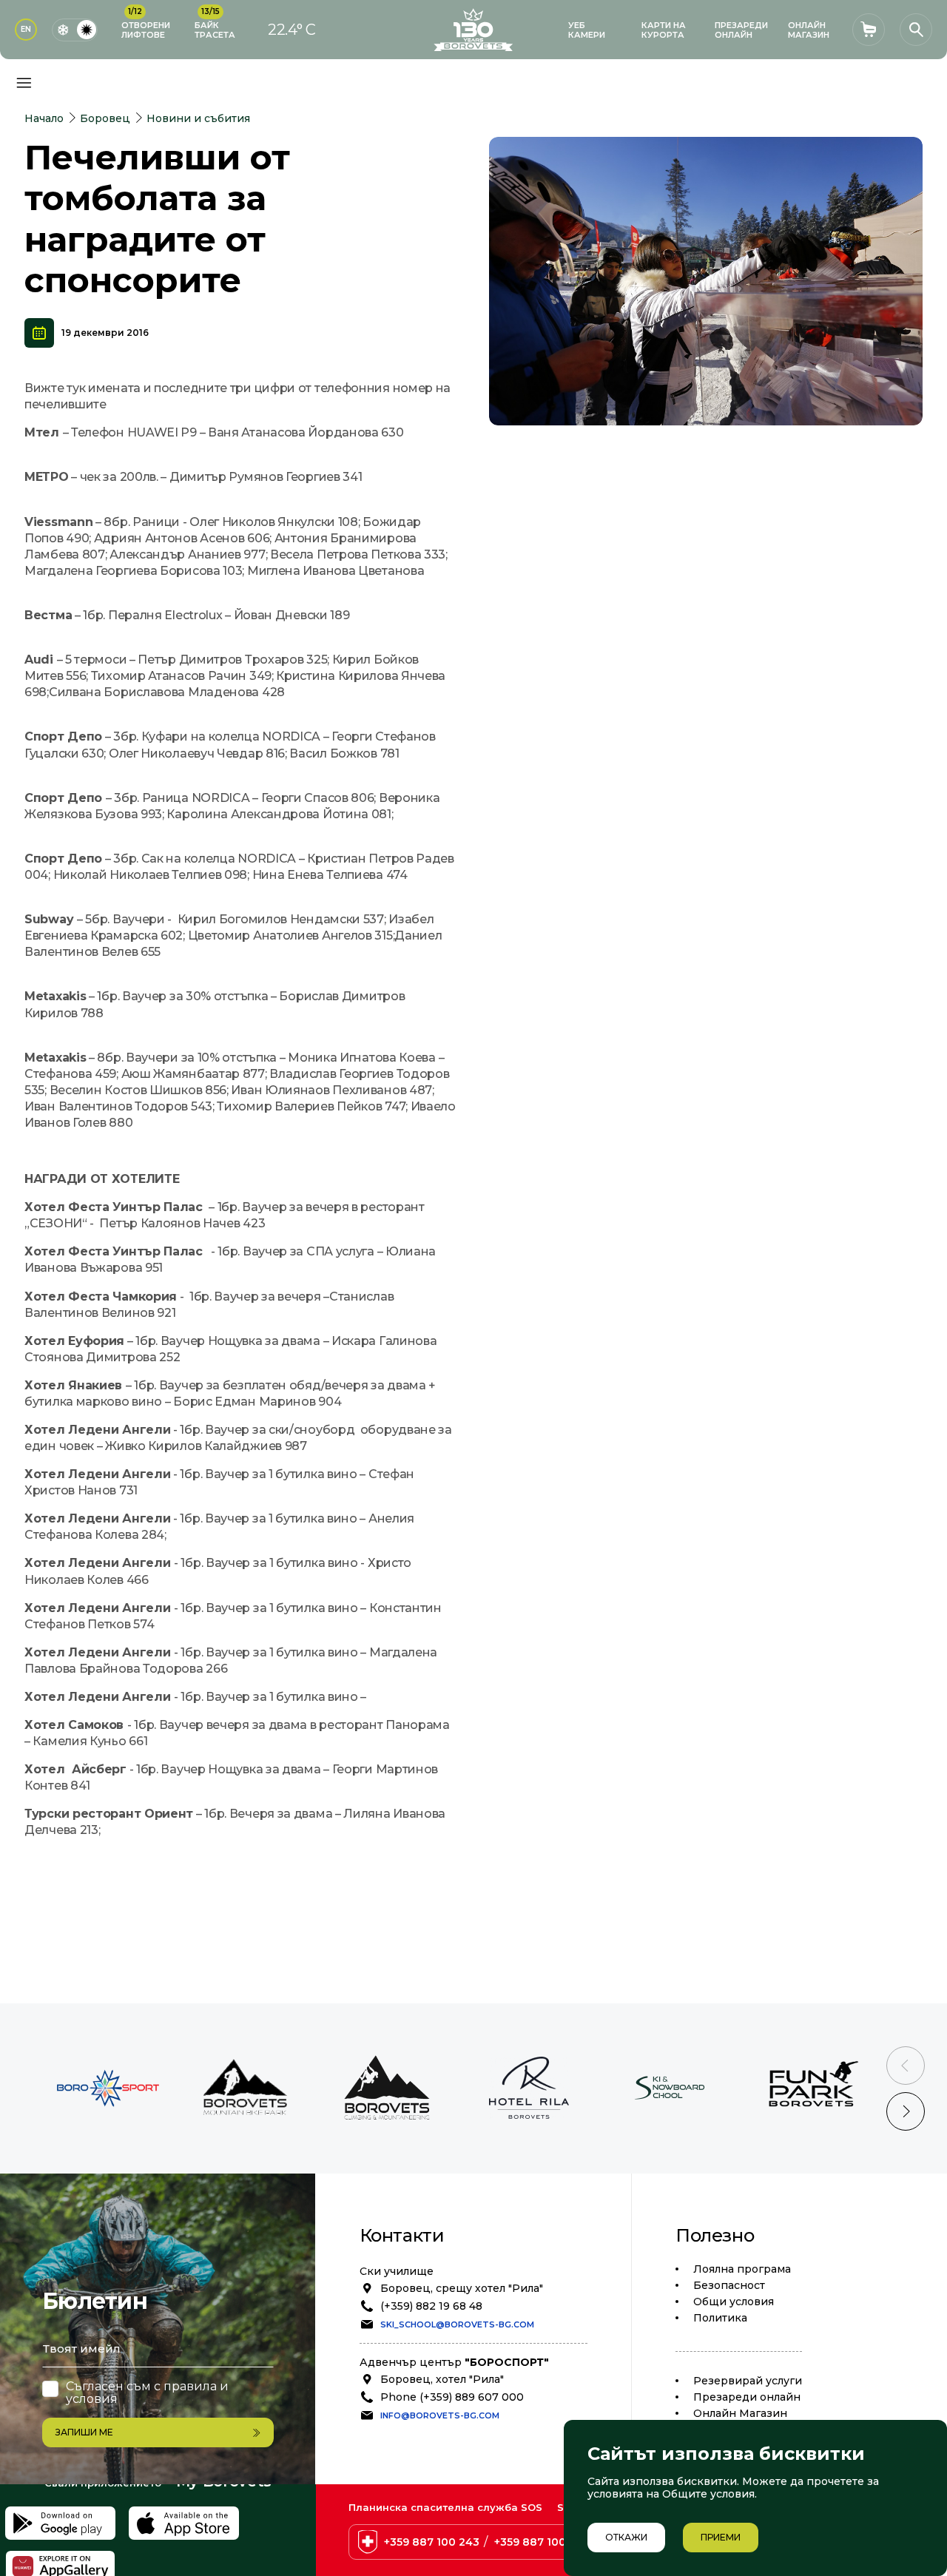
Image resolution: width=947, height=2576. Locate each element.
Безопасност (729, 2285)
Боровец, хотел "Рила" (442, 2379)
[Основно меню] (24, 83)
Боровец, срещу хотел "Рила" (462, 2288)
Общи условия (734, 2302)
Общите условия (708, 2494)
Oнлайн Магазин (740, 2413)
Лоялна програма (742, 2269)
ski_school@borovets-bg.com (457, 2324)
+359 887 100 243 (432, 2542)
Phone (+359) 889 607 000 (452, 2397)
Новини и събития (198, 118)
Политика (720, 2318)
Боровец (105, 118)
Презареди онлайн (747, 2397)
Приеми (721, 2537)
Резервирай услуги (748, 2381)
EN (26, 29)
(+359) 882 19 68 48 (431, 2306)
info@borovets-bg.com (440, 2415)
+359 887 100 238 (542, 2542)
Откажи (626, 2537)
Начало (44, 118)
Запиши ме (84, 2432)
